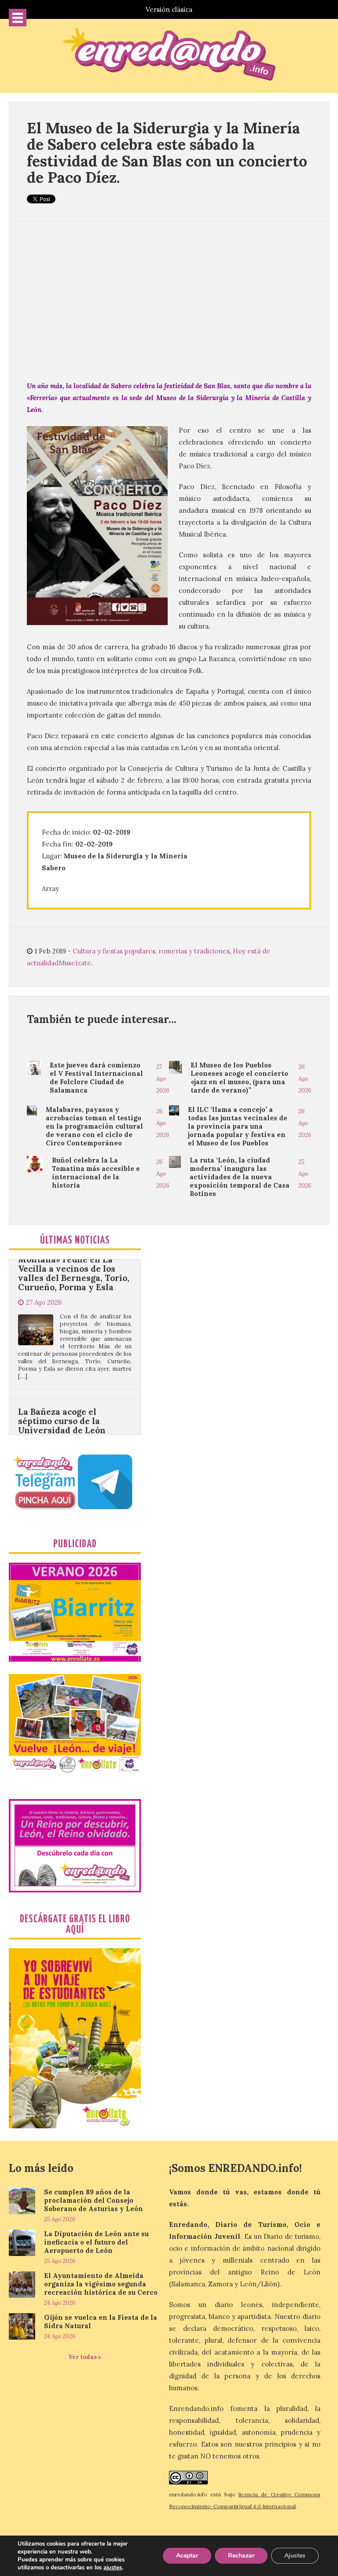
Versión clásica (169, 9)
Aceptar (187, 2556)
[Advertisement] (169, 301)
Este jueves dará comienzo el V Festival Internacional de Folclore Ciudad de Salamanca (96, 1078)
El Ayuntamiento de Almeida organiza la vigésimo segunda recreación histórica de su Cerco (101, 2284)
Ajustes (295, 2556)
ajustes (113, 2568)
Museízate (75, 963)
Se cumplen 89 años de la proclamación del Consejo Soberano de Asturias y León (94, 2200)
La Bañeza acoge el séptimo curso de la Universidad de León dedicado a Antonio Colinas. (62, 1368)
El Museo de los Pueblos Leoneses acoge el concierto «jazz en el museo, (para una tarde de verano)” (239, 1078)
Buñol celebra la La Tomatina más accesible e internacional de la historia (96, 1173)
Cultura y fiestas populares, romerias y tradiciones (151, 951)
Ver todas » (85, 2357)
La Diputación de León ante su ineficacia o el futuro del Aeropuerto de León (96, 2242)
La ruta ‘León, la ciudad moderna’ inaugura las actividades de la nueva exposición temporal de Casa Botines (240, 1177)
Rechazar (241, 2556)
